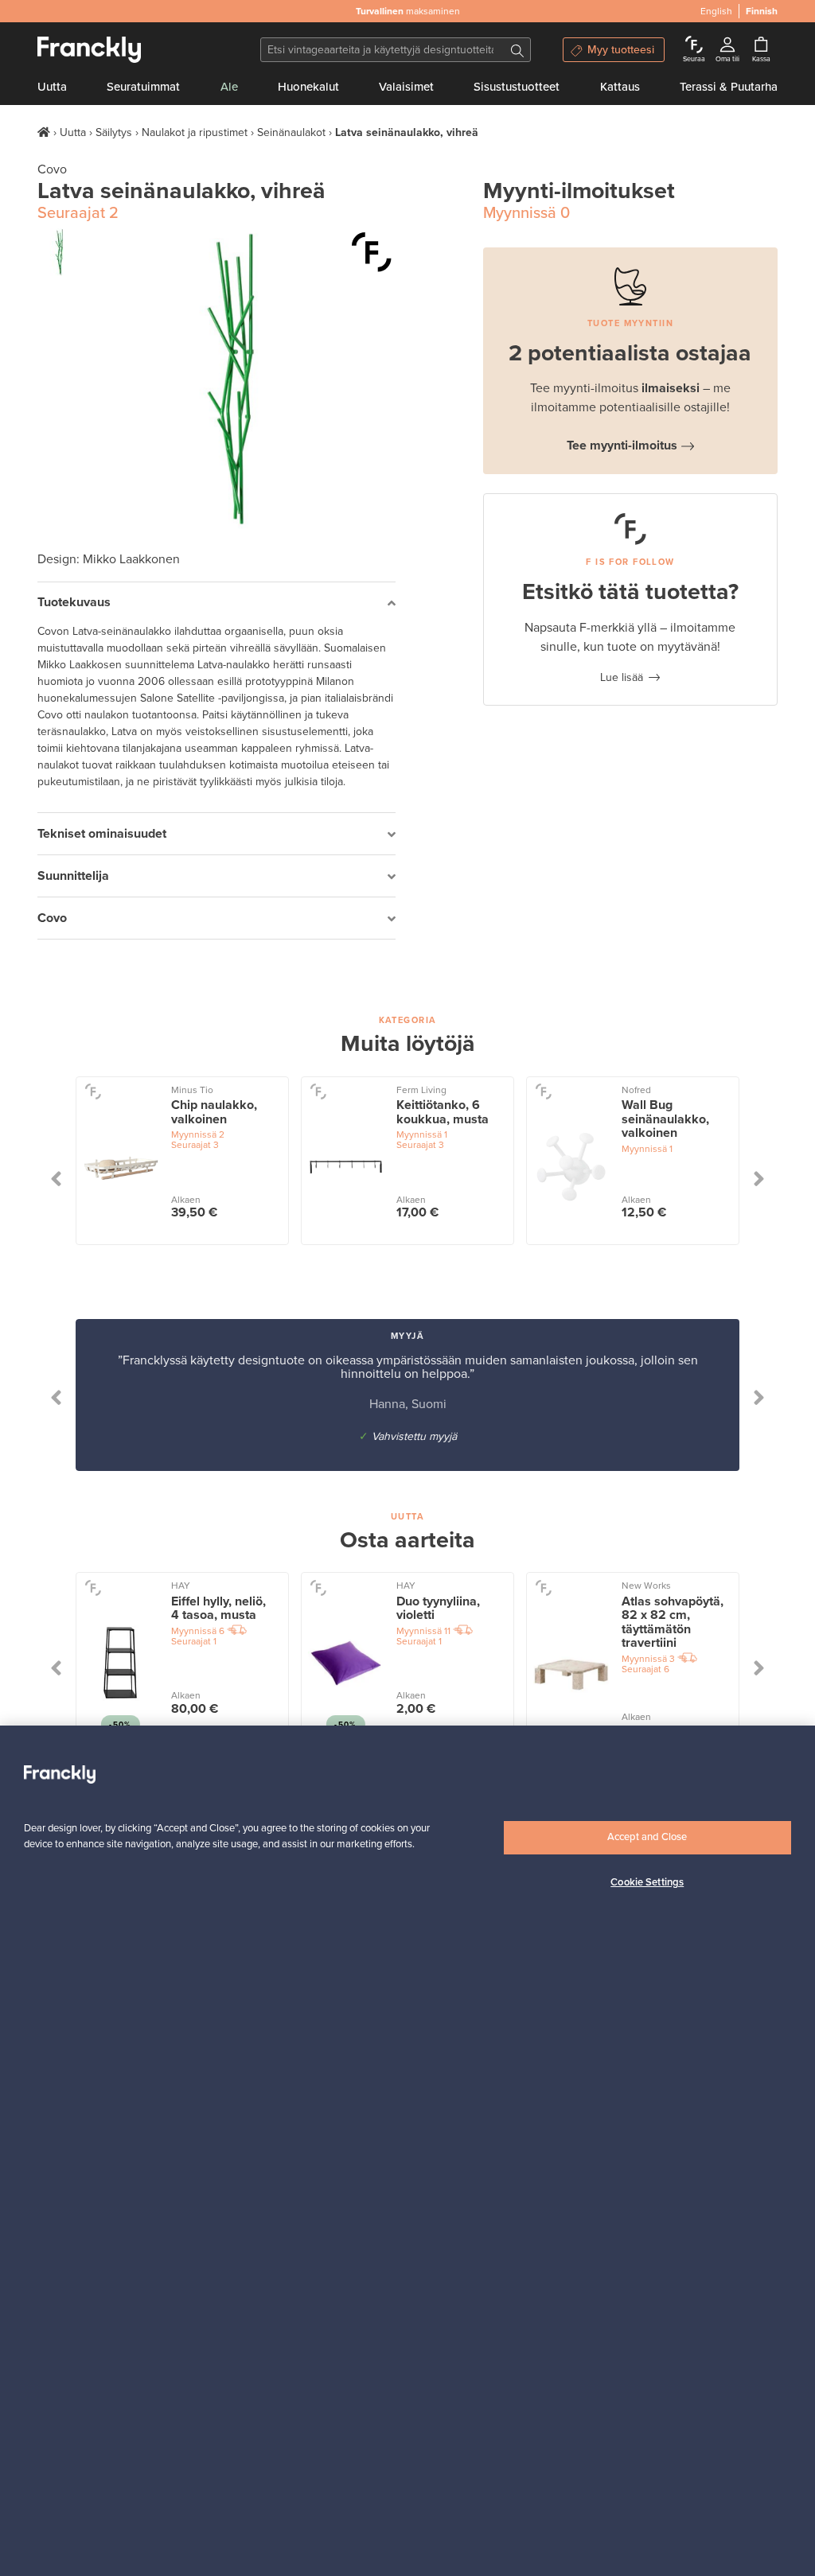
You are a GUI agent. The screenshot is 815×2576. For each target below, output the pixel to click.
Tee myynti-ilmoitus (622, 446)
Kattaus (620, 87)
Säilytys (114, 132)
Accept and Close (647, 1837)
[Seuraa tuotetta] (372, 252)
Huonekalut (308, 87)
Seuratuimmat (143, 87)
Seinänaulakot (291, 132)
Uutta (52, 87)
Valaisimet (406, 87)
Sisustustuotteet (517, 87)
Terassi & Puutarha (729, 87)
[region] (407, 2151)
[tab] (216, 603)
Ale (229, 87)
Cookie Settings (647, 1882)
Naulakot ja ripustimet (195, 132)
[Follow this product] (93, 1091)
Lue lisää (622, 677)
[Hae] (517, 50)
